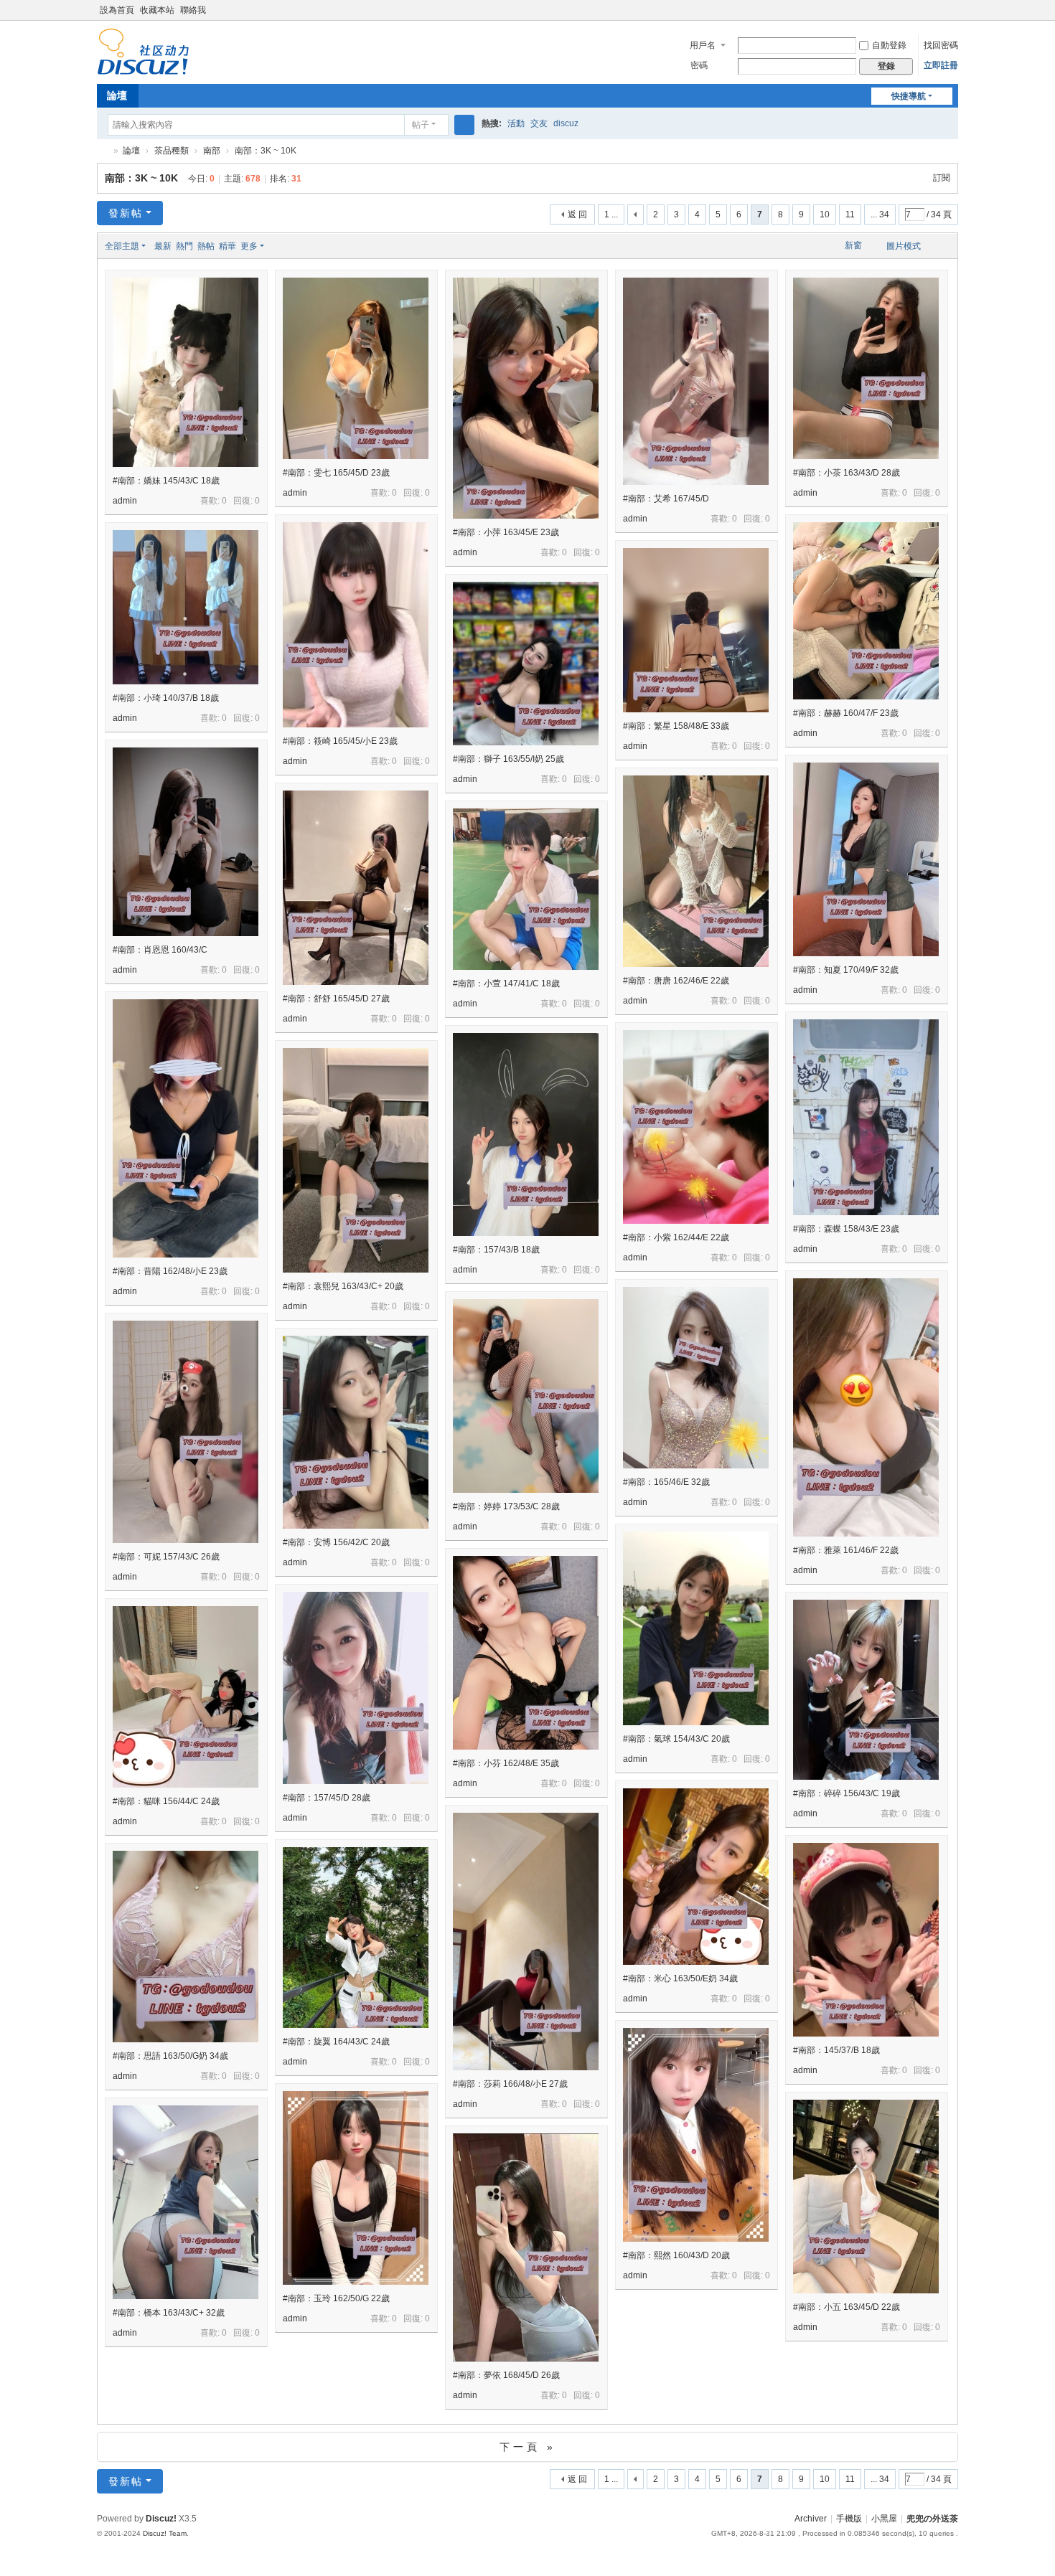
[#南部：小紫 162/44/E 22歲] (696, 1127)
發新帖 (126, 213)
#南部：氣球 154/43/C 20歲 (676, 1739)
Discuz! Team (165, 2533)
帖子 (421, 125)
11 (850, 214)
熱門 (184, 246)
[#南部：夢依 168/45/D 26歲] (526, 2247)
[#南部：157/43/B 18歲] (526, 1134)
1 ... (611, 214)
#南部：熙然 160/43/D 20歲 (676, 2255)
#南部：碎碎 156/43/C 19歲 (847, 1793)
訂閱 (942, 178)
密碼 (699, 65)
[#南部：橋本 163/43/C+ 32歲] (186, 2202)
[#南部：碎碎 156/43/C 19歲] (866, 1690)
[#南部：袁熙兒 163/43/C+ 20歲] (356, 1160)
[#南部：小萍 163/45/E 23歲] (526, 398)
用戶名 (703, 45)
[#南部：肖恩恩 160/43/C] (186, 842)
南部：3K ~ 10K (141, 178)
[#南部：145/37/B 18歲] (866, 1940)
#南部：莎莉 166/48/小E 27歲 (510, 2084)
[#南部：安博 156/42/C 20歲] (356, 1432)
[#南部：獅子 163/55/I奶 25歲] (526, 664)
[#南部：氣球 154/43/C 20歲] (696, 1628)
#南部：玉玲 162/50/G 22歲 (336, 2298)
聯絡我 (193, 10)
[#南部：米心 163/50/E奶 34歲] (696, 1877)
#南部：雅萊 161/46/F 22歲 (846, 1550)
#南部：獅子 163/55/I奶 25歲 (508, 759)
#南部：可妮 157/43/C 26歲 (166, 1557)
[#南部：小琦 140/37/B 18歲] (186, 607)
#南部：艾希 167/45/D (666, 499)
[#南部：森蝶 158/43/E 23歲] (866, 1117)
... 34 (880, 214)
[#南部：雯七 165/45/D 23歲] (356, 368)
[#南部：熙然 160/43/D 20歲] (696, 2135)
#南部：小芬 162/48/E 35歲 (506, 1763)
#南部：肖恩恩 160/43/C (160, 950)
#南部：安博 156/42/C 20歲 (336, 1542)
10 (825, 214)
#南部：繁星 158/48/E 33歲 (676, 726)
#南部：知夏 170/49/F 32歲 (846, 970)
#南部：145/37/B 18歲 (836, 2050)
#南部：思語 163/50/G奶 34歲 (170, 2056)
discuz (566, 123)
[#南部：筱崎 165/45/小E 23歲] (356, 625)
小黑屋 (884, 2519)
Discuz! (161, 2519)
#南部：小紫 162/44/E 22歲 (676, 1237)
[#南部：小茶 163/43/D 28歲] (866, 368)
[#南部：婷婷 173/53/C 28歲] (526, 1396)
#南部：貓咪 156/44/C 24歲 (166, 1801)
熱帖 (206, 246)
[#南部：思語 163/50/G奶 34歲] (186, 1947)
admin (125, 501)
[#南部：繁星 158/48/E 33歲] (696, 630)
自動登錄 (889, 45)
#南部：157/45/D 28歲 (327, 1798)
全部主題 (122, 246)
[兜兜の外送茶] (143, 69)
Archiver (811, 2519)
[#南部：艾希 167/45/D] (696, 381)
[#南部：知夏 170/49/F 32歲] (866, 859)
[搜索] (464, 125)
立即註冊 (941, 65)
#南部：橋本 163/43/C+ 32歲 (169, 2313)
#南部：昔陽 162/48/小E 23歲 (170, 1271)
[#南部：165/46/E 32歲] (696, 1378)
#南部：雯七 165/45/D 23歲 (336, 473)
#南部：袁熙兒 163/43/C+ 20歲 (343, 1286)
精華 (228, 246)
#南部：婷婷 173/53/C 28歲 (506, 1506)
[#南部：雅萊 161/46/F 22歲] (866, 1407)
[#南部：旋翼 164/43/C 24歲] (356, 1938)
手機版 (849, 2519)
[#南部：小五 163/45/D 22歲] (866, 2197)
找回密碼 (941, 45)
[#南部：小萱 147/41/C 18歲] (526, 889)
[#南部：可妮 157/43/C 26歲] (186, 1432)
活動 (516, 123)
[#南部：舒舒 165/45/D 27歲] (356, 888)
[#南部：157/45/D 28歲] (356, 1688)
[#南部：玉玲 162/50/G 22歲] (356, 2188)
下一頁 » (528, 2447)
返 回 (577, 214)
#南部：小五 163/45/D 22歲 (847, 2307)
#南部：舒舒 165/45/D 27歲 (336, 999)
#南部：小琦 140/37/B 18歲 (166, 698)
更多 (249, 246)
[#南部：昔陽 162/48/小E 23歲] (186, 1128)
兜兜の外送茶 (103, 151)
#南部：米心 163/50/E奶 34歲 (680, 1978)
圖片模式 (904, 246)
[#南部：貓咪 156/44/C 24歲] (186, 1697)
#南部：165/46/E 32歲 (666, 1482)
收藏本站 (157, 10)
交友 (539, 123)
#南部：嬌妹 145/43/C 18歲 (166, 481)
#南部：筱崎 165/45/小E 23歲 (340, 741)
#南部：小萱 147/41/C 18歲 (506, 983)
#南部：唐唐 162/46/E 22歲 (676, 981)
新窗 (853, 245)
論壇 (117, 95)
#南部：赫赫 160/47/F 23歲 (846, 713)
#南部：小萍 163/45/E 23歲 (506, 532)
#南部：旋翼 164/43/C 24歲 (336, 2042)
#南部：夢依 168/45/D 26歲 (506, 2375)
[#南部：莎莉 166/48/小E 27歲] (526, 1942)
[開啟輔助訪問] (955, 10)
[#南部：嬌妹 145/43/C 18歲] (186, 372)
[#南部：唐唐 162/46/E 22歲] (696, 871)
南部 (212, 151)
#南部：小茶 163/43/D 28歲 (847, 473)
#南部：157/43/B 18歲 (496, 1250)
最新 (163, 246)
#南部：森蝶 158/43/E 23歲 (846, 1229)
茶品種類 (172, 151)
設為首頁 (117, 10)
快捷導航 (909, 96)
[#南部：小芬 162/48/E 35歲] (526, 1653)
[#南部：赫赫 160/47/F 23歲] (866, 611)
